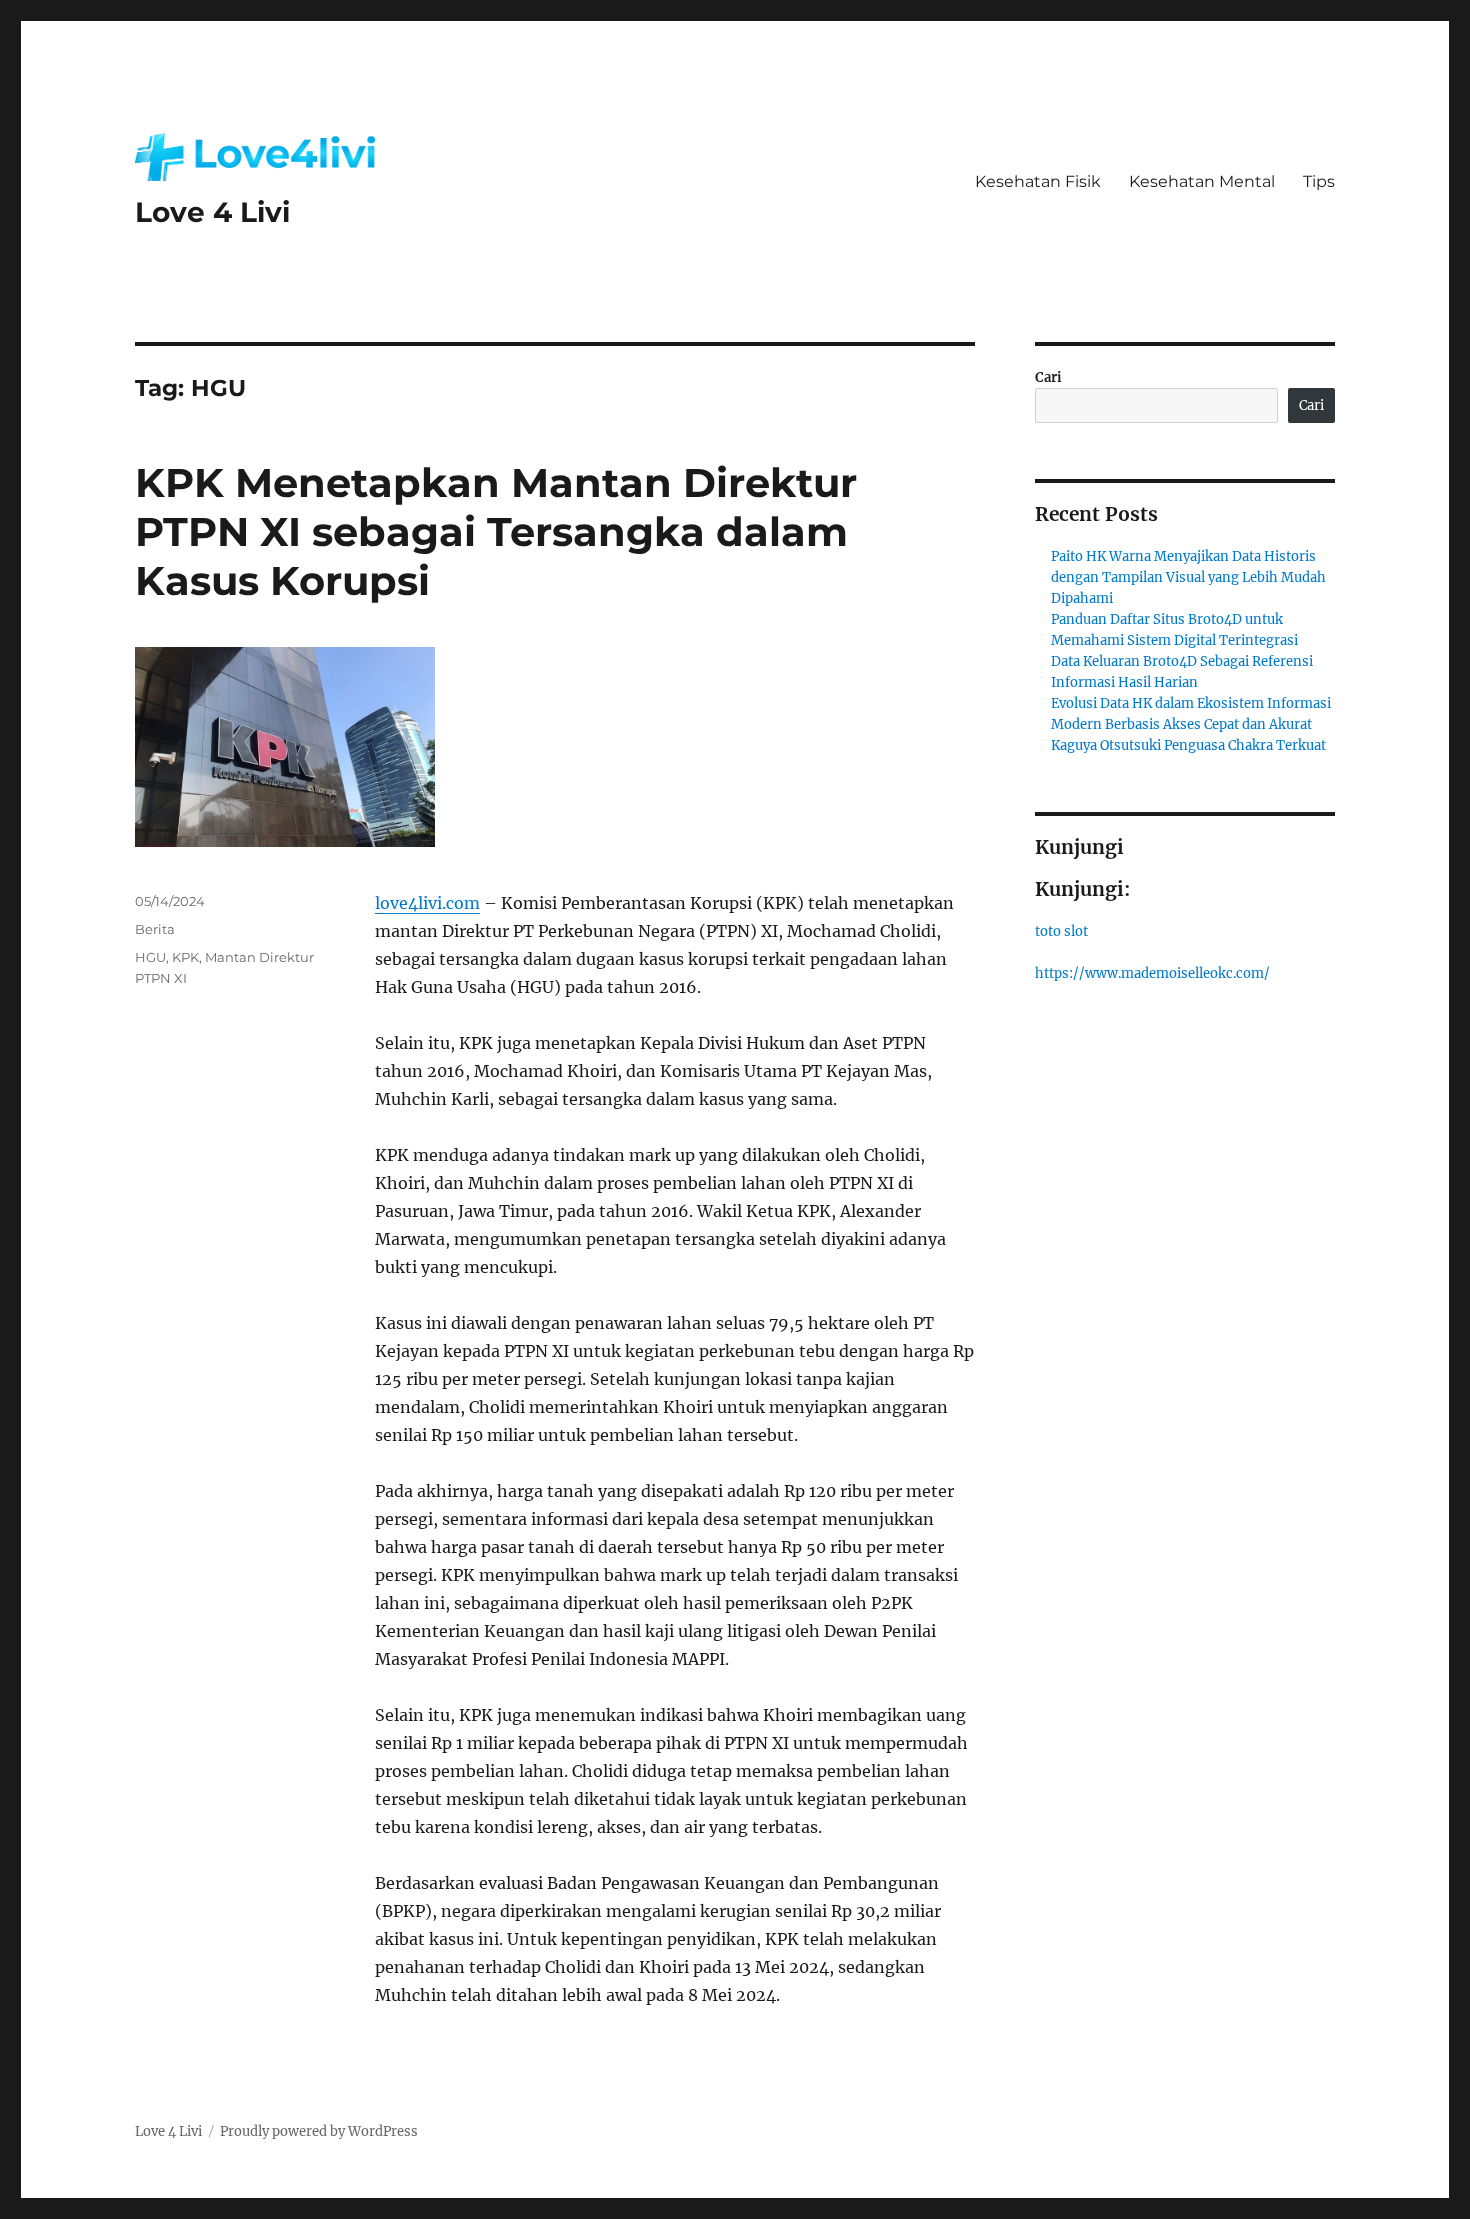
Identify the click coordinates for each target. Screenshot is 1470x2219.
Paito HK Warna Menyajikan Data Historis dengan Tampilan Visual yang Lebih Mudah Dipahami (1188, 577)
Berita (155, 929)
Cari (1048, 377)
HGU (150, 957)
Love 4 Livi (212, 212)
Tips (1319, 181)
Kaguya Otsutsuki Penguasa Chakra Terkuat (1188, 745)
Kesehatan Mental (1202, 181)
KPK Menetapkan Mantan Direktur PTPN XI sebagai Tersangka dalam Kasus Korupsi (496, 531)
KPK (185, 957)
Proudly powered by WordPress (319, 2131)
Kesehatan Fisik (1038, 181)
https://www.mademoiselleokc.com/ (1152, 973)
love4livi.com (427, 903)
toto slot (1061, 931)
